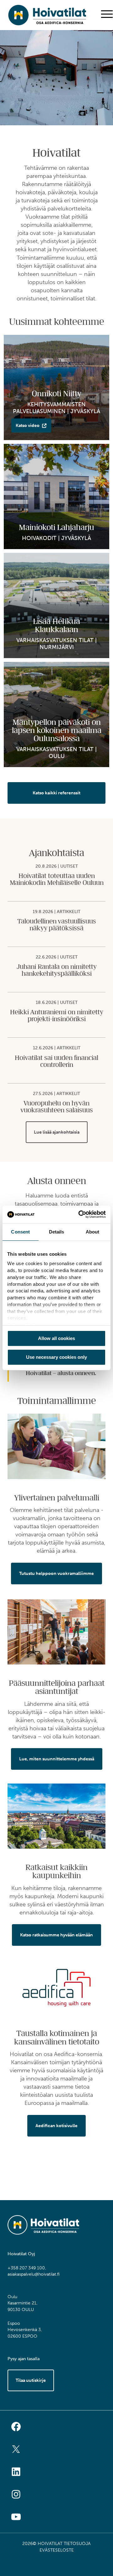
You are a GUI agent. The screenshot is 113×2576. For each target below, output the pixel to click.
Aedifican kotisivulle (56, 2126)
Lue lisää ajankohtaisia (57, 1132)
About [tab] (93, 1231)
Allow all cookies (56, 1338)
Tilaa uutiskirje (31, 2380)
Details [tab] (57, 1231)
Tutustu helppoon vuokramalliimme (56, 1574)
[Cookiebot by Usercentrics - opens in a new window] (80, 1214)
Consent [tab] (20, 1231)
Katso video (28, 426)
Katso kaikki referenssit (56, 793)
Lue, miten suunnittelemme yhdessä (57, 1759)
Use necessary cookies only (56, 1357)
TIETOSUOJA (77, 2544)
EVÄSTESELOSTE (57, 2550)
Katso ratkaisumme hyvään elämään (56, 1935)
